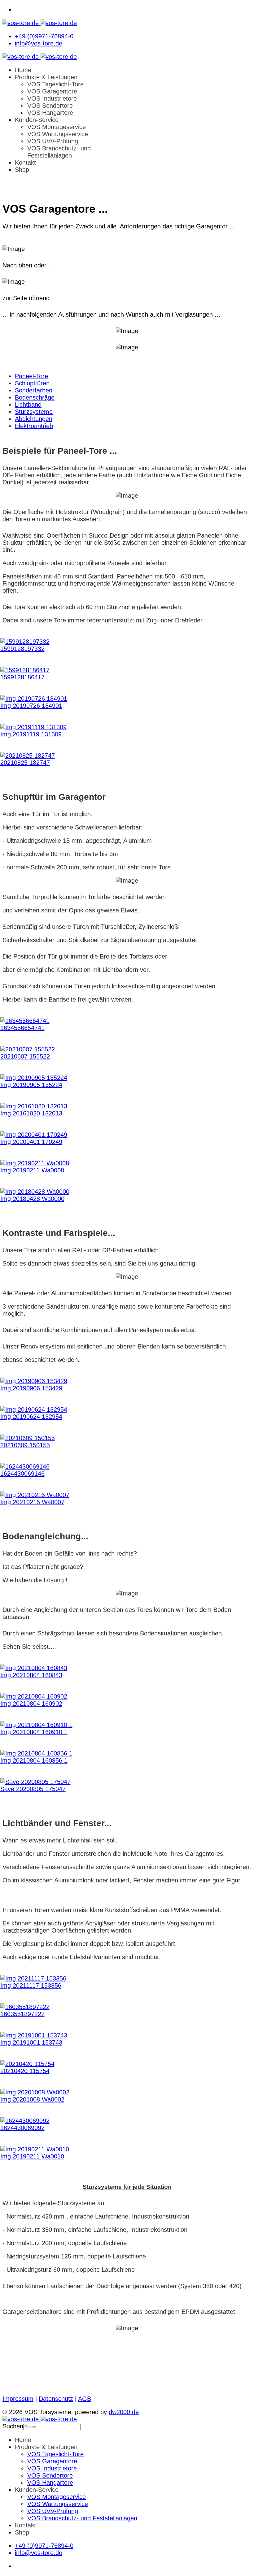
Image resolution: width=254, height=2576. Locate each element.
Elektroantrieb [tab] (34, 426)
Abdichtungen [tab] (34, 419)
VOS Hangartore (50, 113)
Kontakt (25, 162)
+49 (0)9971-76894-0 (44, 36)
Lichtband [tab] (28, 405)
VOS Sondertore (50, 106)
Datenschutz (56, 2399)
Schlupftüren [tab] (32, 383)
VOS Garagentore (52, 91)
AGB (85, 2399)
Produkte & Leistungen (46, 77)
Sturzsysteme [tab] (34, 412)
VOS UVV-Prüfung (53, 141)
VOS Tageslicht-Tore (55, 84)
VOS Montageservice (57, 127)
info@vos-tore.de (39, 43)
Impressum (18, 2399)
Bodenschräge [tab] (35, 397)
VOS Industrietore (52, 98)
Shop (22, 170)
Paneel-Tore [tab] (31, 376)
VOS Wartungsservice (58, 134)
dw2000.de (124, 2412)
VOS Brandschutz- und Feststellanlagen (59, 152)
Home (23, 70)
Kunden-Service (37, 120)
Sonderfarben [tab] (34, 390)
